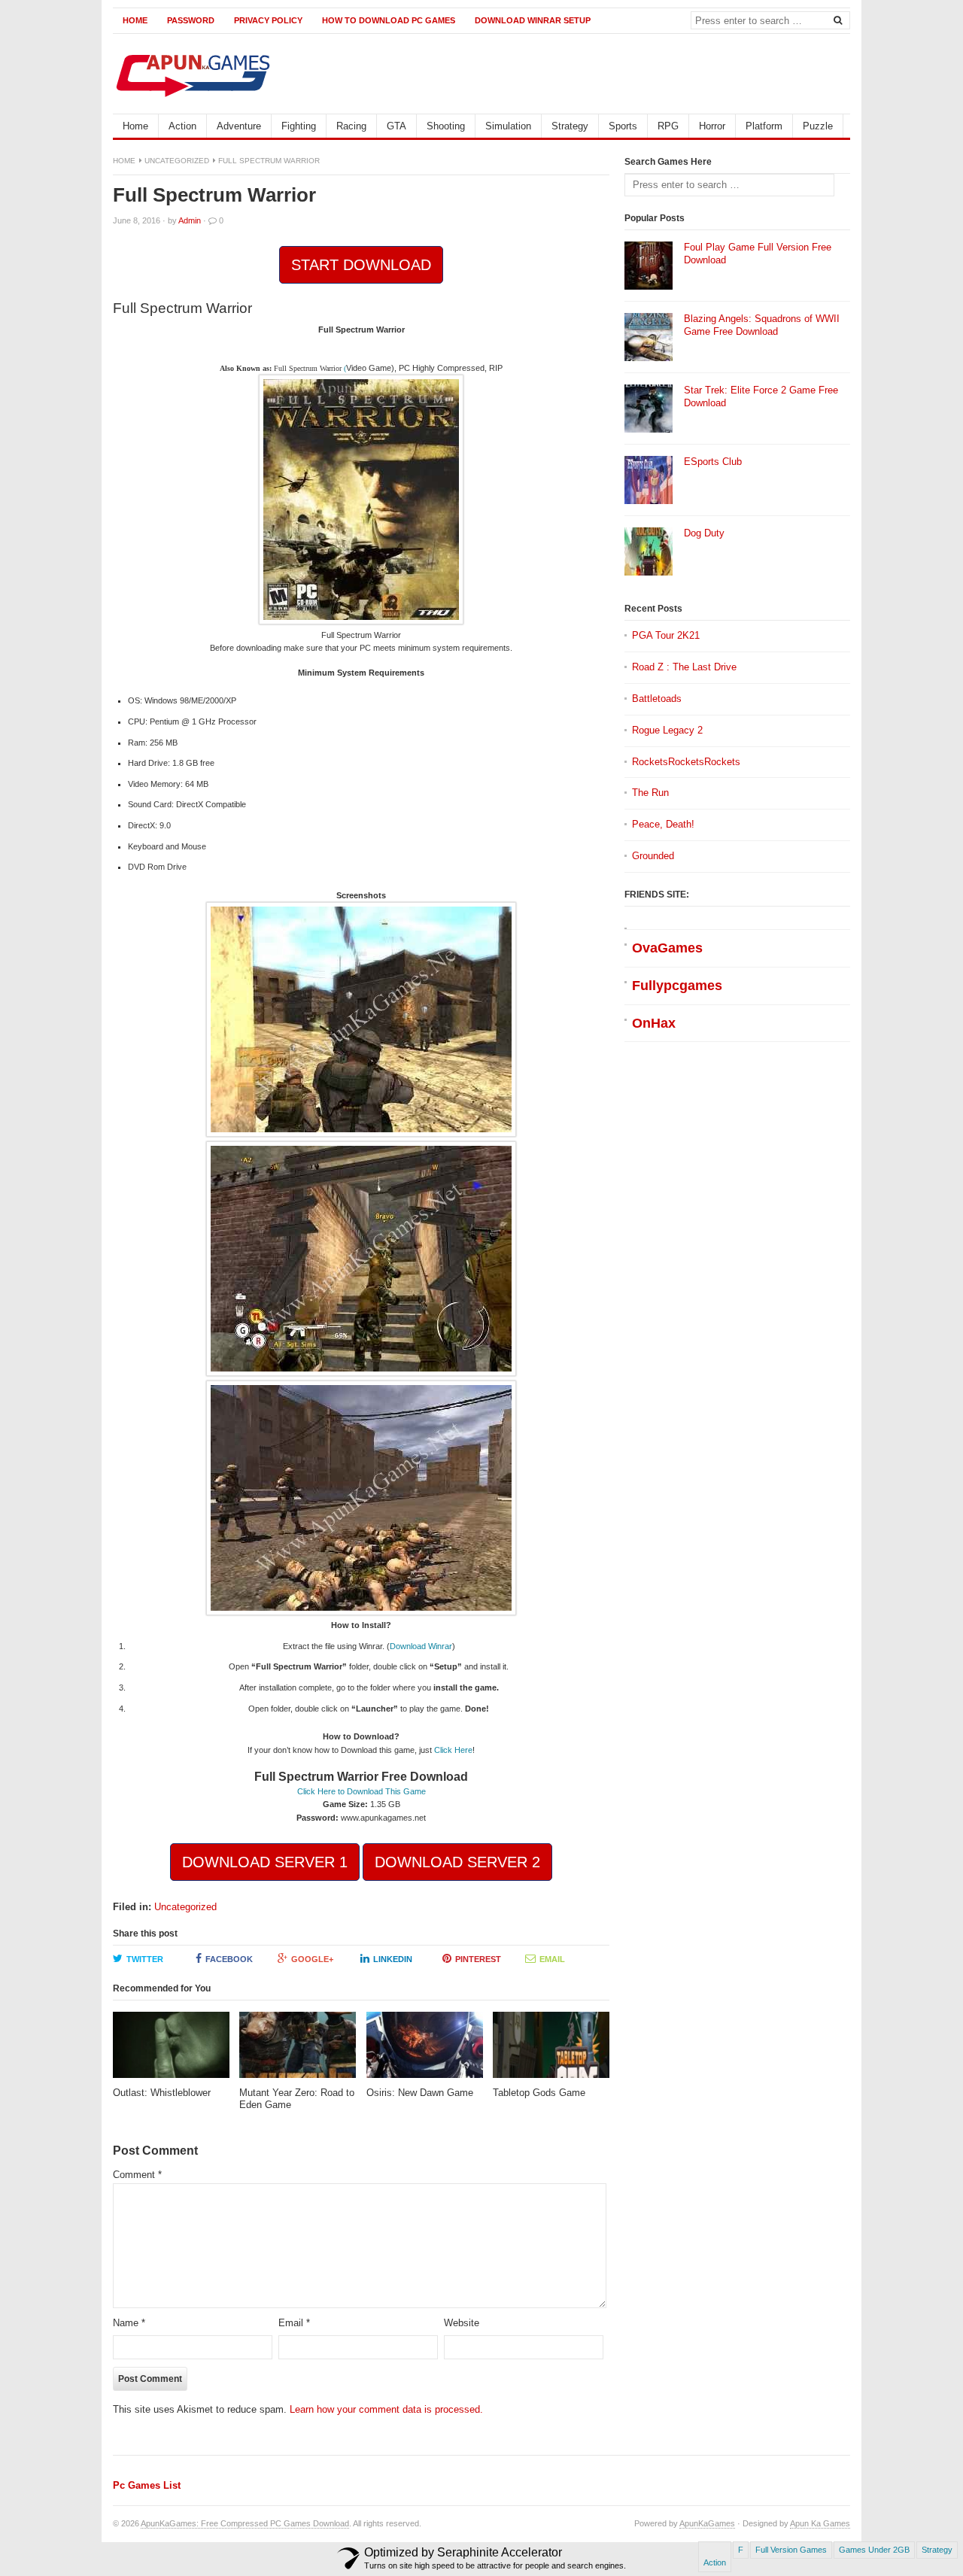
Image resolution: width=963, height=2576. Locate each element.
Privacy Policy (268, 20)
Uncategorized (177, 161)
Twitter (145, 1959)
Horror (712, 126)
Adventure (239, 126)
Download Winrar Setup (533, 20)
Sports (623, 126)
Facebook (229, 1959)
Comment (137, 2175)
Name (129, 2323)
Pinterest (478, 1959)
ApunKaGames (707, 2523)
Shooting (446, 126)
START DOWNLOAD (361, 265)
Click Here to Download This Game (362, 1791)
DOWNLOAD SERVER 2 (457, 1862)
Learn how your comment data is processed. (386, 2409)
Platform (764, 126)
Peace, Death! (663, 824)
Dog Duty (704, 533)
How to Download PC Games (389, 20)
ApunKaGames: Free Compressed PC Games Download (245, 2523)
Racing (351, 126)
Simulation (508, 126)
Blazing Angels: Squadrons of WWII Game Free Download (762, 325)
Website (462, 2323)
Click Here (453, 1750)
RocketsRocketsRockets (686, 762)
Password (191, 20)
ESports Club (713, 462)
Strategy (570, 126)
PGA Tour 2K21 (666, 635)
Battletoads (657, 699)
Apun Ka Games (820, 2523)
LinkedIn (393, 1959)
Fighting (299, 126)
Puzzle (818, 126)
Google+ (312, 1959)
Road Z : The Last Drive (684, 667)
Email (552, 1959)
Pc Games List (147, 2485)
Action (182, 126)
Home (135, 20)
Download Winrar (421, 1646)
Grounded (653, 856)
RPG (668, 126)
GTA (396, 126)
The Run (650, 793)
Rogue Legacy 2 (667, 730)
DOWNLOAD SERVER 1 (265, 1862)
